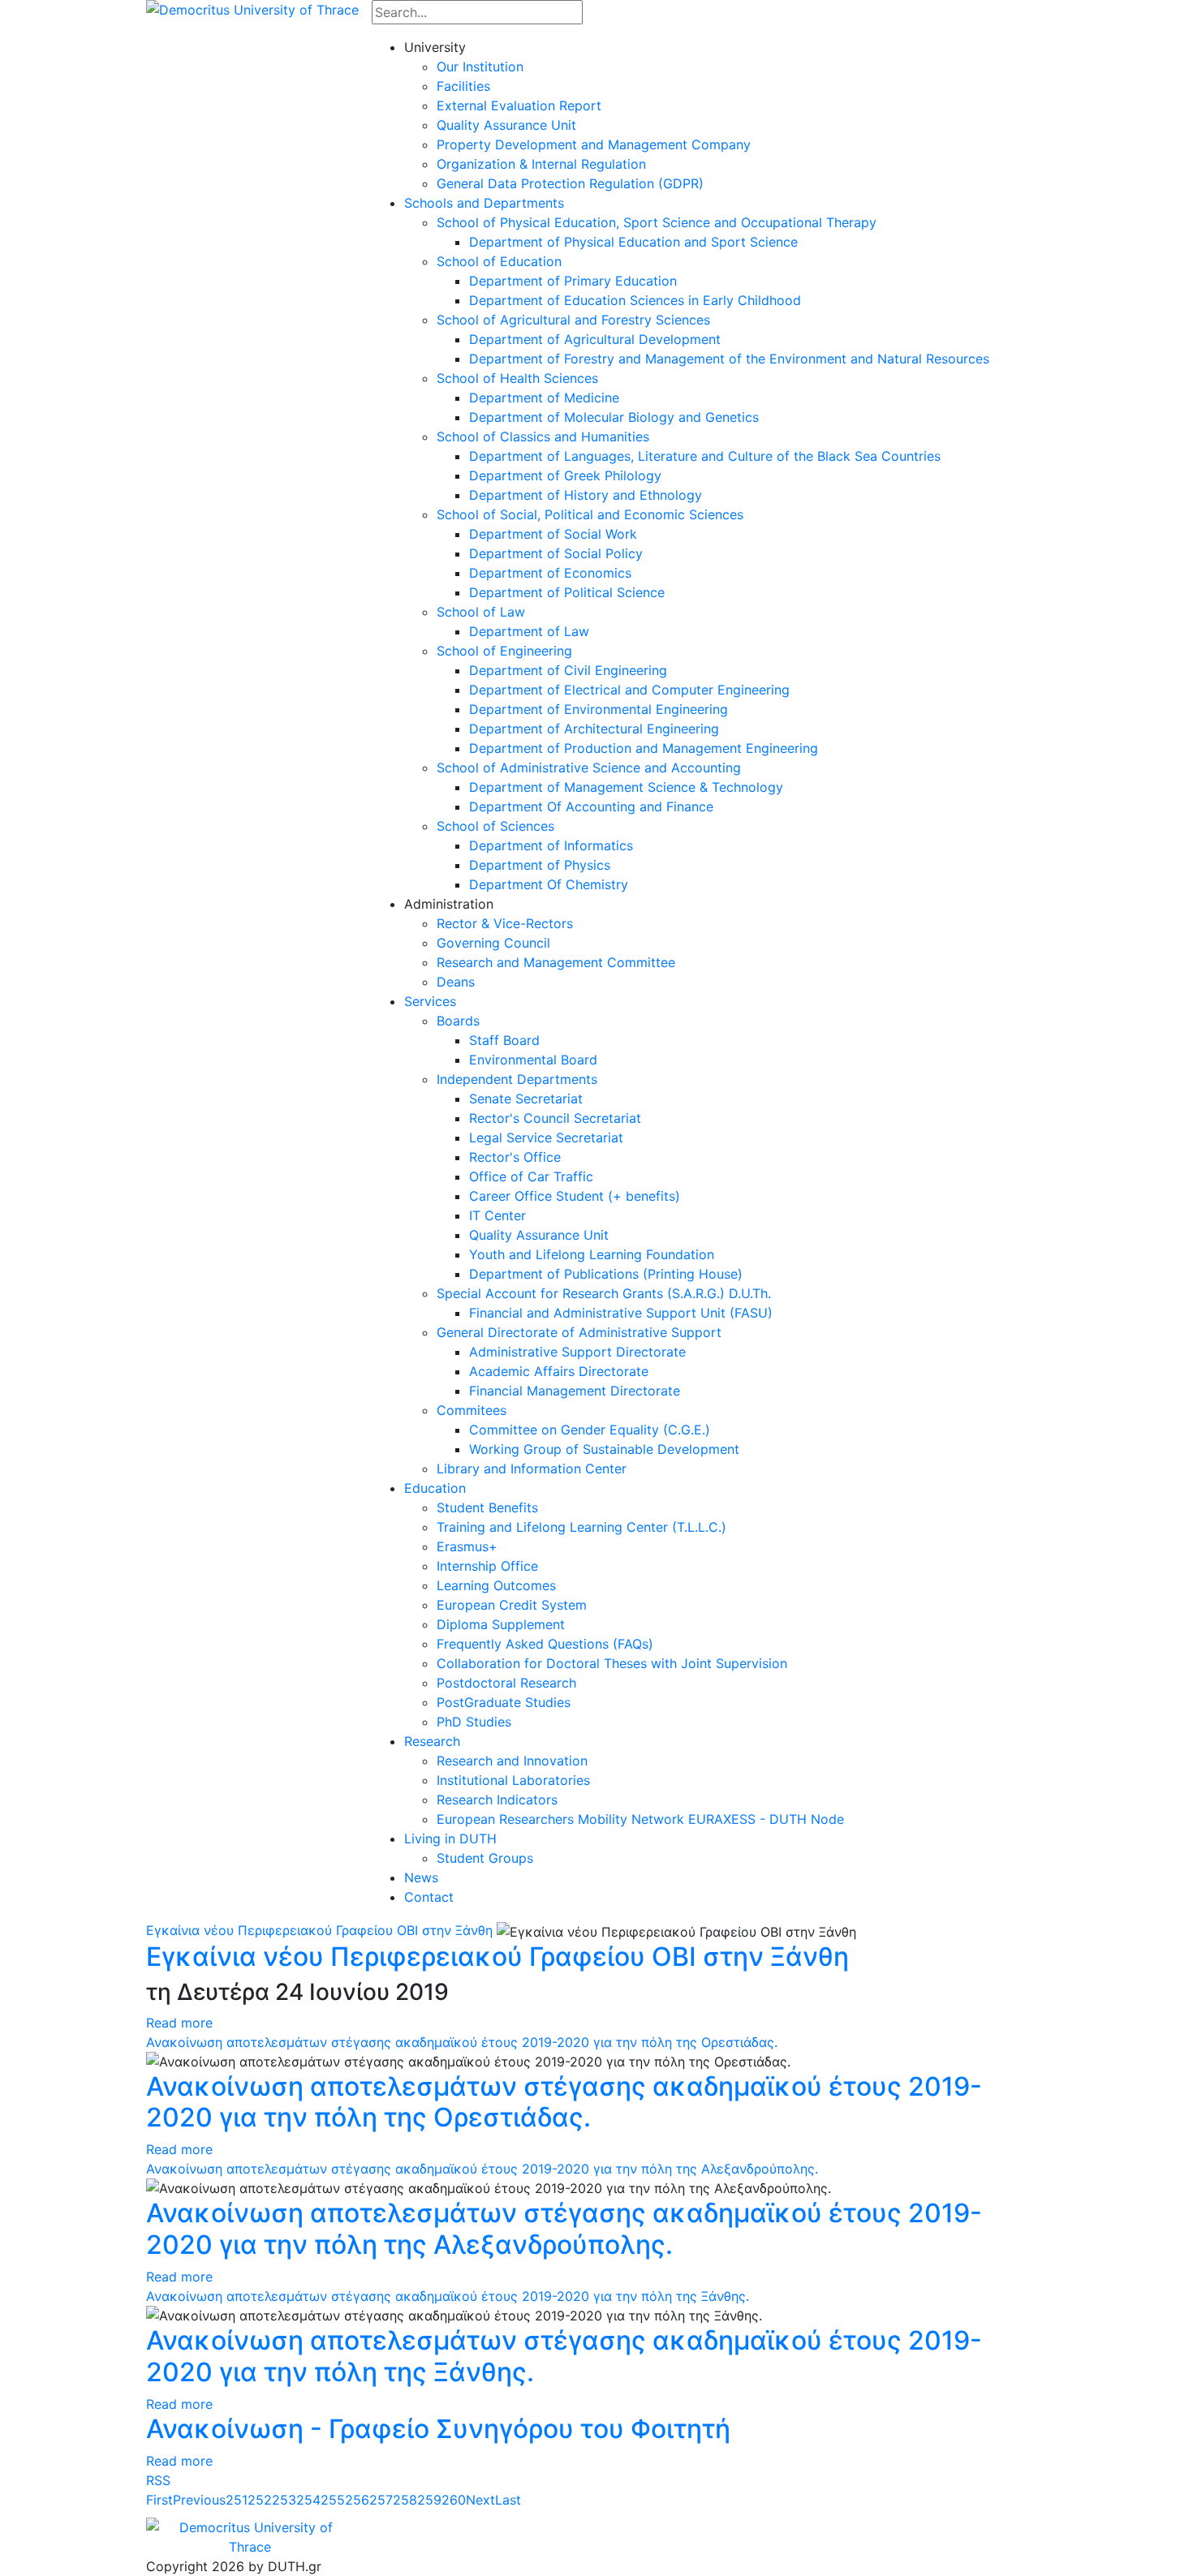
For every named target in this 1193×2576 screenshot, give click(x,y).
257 (381, 2500)
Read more (179, 2023)
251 (237, 2500)
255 (333, 2500)
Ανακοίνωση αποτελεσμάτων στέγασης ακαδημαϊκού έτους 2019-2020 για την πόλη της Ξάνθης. (448, 2296)
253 (284, 2500)
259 (429, 2500)
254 (308, 2500)
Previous (199, 2500)
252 (260, 2500)
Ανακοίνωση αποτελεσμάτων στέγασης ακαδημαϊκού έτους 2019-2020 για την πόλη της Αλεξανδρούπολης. (482, 2169)
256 (357, 2500)
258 (405, 2500)
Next (480, 2500)
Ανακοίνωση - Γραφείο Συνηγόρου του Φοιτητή (438, 2429)
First (159, 2500)
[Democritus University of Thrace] (252, 8)
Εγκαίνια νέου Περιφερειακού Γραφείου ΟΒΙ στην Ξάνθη (319, 1930)
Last (508, 2500)
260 (454, 2500)
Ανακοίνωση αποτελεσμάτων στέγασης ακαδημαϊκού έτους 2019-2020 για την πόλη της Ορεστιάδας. (462, 2042)
